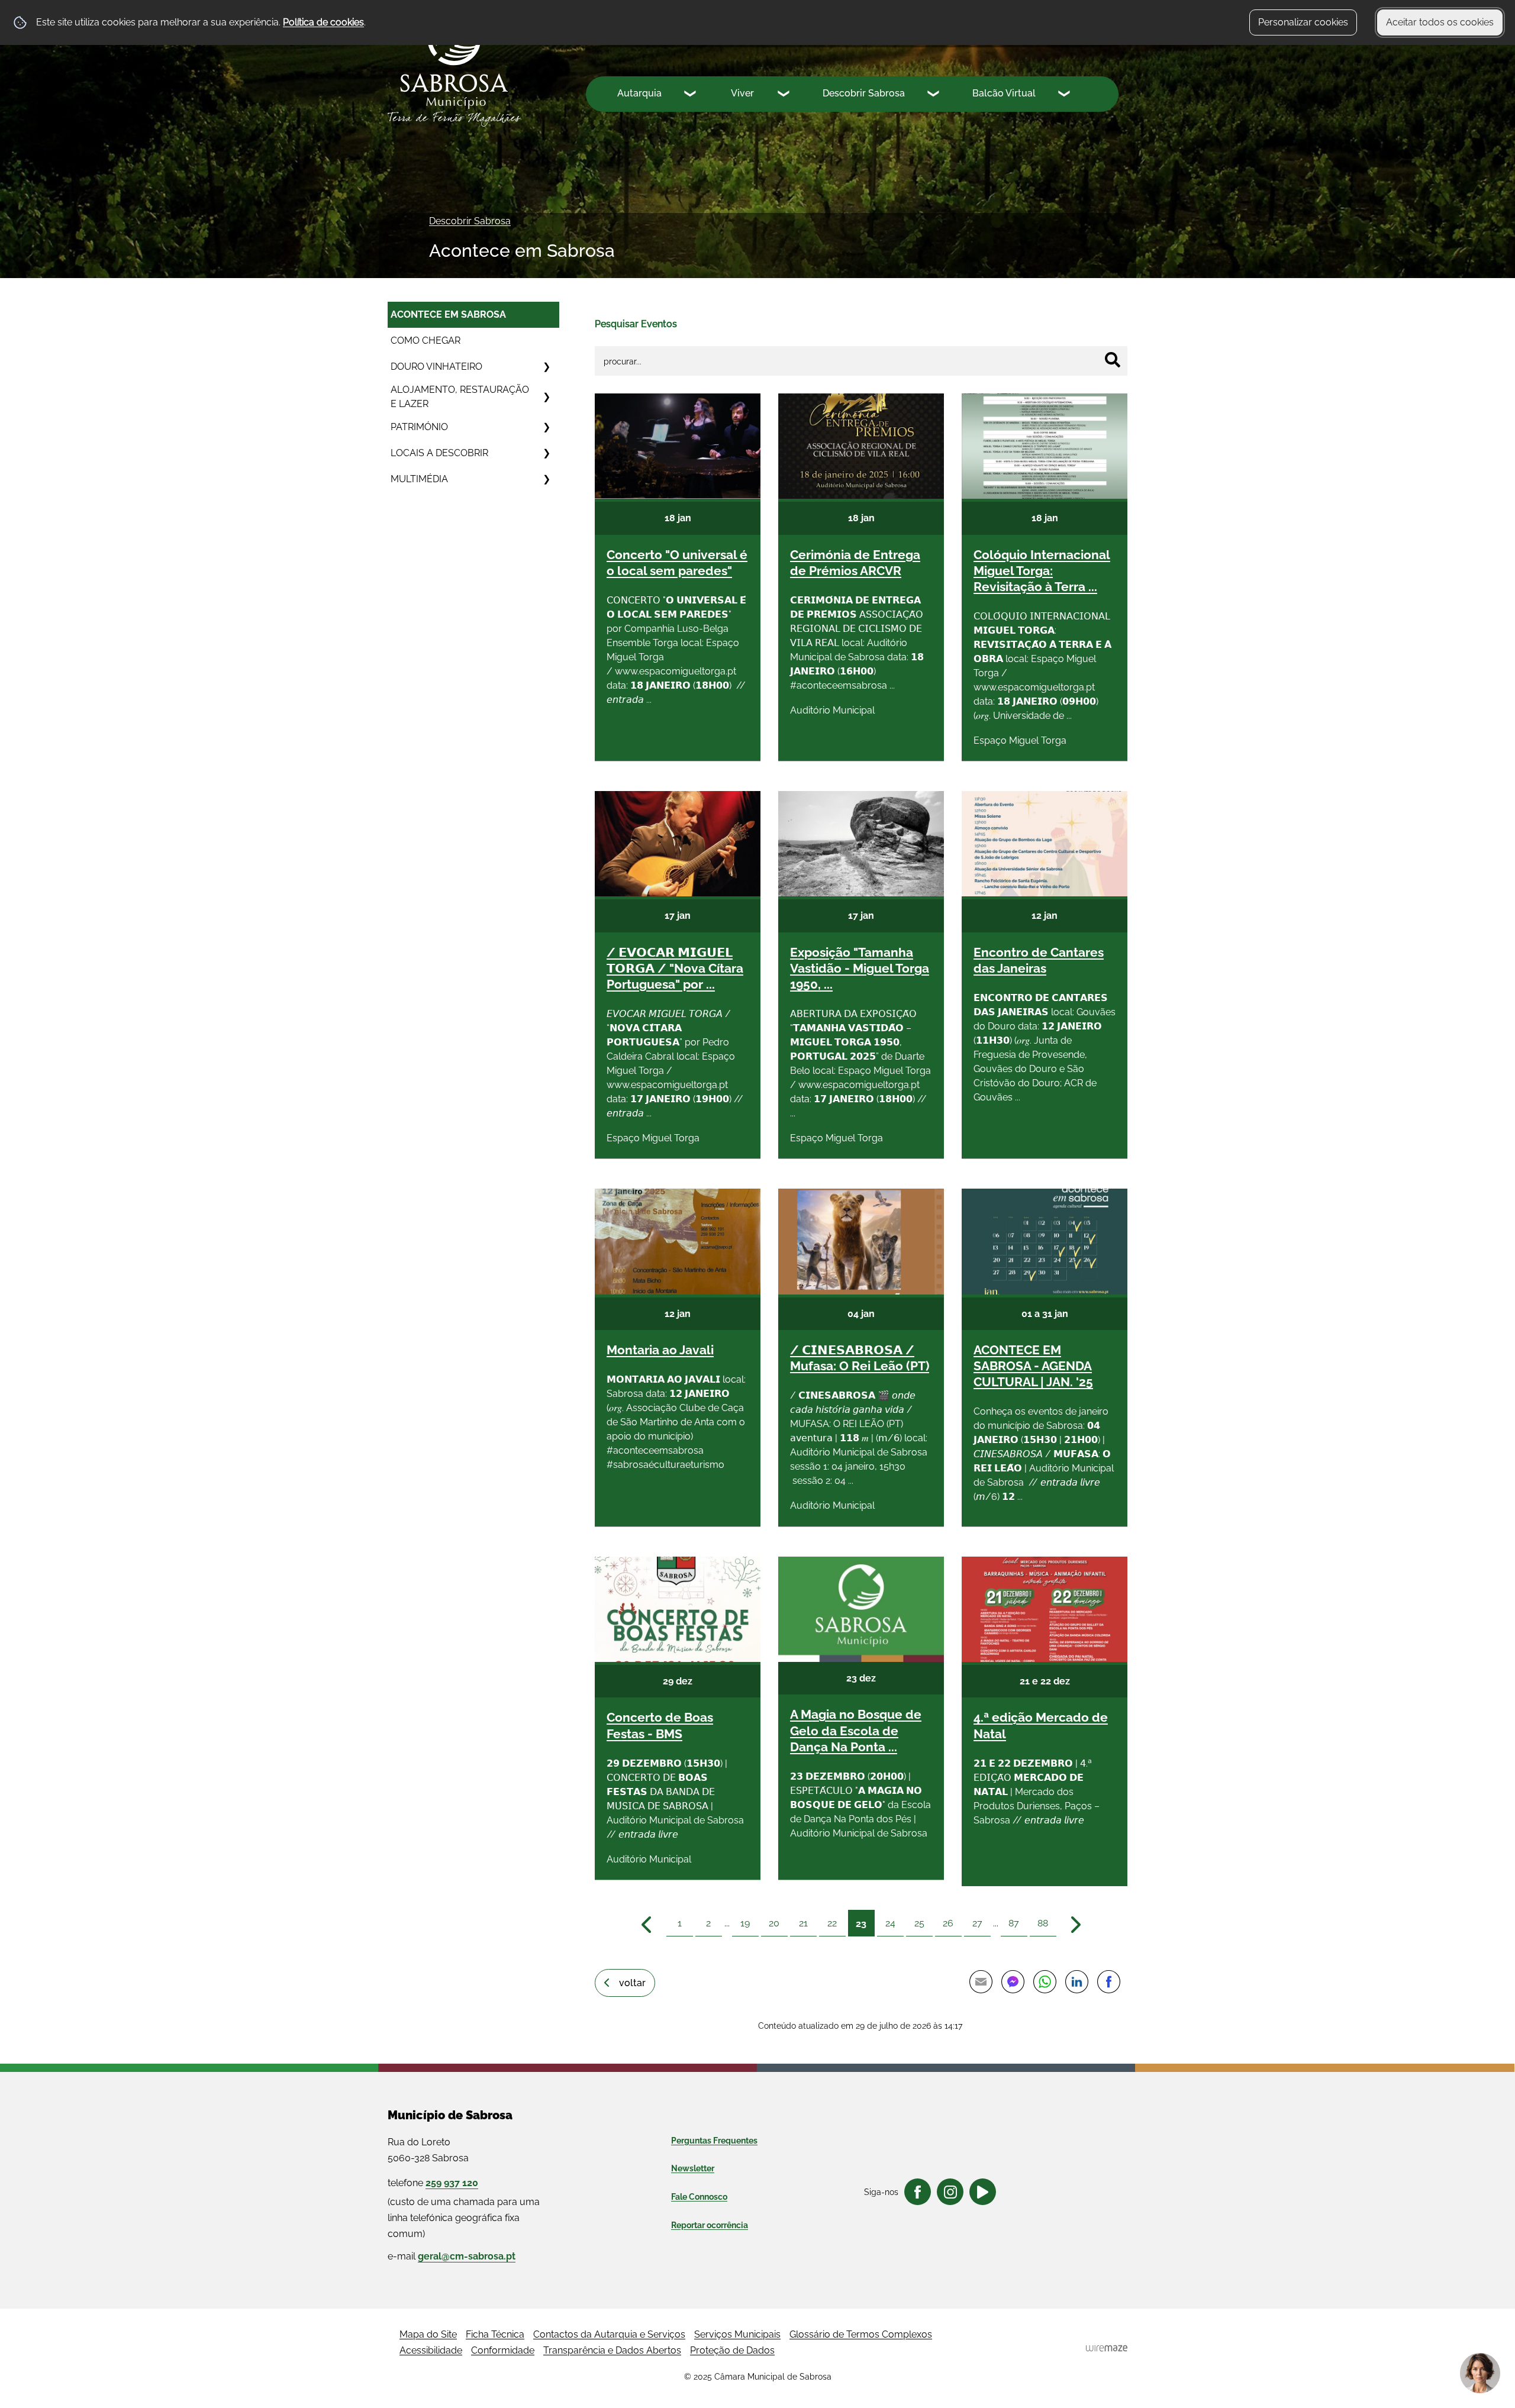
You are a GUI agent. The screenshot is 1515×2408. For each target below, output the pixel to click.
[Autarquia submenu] (691, 95)
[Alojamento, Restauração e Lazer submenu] (546, 397)
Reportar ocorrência (710, 2225)
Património (419, 427)
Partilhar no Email (981, 1982)
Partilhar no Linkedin (1076, 1982)
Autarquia (639, 93)
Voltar (632, 1983)
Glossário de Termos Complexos (861, 2334)
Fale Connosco (699, 2197)
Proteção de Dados (732, 2350)
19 (745, 1923)
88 (1043, 1923)
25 (919, 1923)
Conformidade (503, 2350)
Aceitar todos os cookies (1440, 22)
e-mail (452, 2256)
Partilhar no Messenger (1013, 1982)
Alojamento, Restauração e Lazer (460, 397)
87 (1014, 1923)
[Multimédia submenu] (546, 479)
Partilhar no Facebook (1108, 1982)
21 (803, 1923)
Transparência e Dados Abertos (612, 2350)
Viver (742, 93)
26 (948, 1923)
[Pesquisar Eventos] (1113, 360)
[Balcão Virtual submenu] (1065, 95)
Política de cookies (323, 22)
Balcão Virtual (1004, 93)
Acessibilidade (431, 2350)
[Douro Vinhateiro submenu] (546, 367)
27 (977, 1923)
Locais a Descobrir (439, 453)
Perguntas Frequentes (714, 2141)
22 (832, 1923)
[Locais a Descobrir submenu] (546, 453)
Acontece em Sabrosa (448, 314)
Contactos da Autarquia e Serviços (609, 2334)
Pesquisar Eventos (636, 324)
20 (774, 1923)
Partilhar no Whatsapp (1045, 1982)
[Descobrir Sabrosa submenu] (934, 95)
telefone (433, 2183)
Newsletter (693, 2168)
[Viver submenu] (785, 95)
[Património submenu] (546, 427)
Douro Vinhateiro (436, 367)
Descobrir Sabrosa (864, 93)
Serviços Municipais (737, 2334)
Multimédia (419, 479)
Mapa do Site (428, 2334)
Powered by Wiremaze (1107, 2348)
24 (890, 1923)
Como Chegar (426, 340)
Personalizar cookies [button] (1303, 22)
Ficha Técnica (495, 2334)
